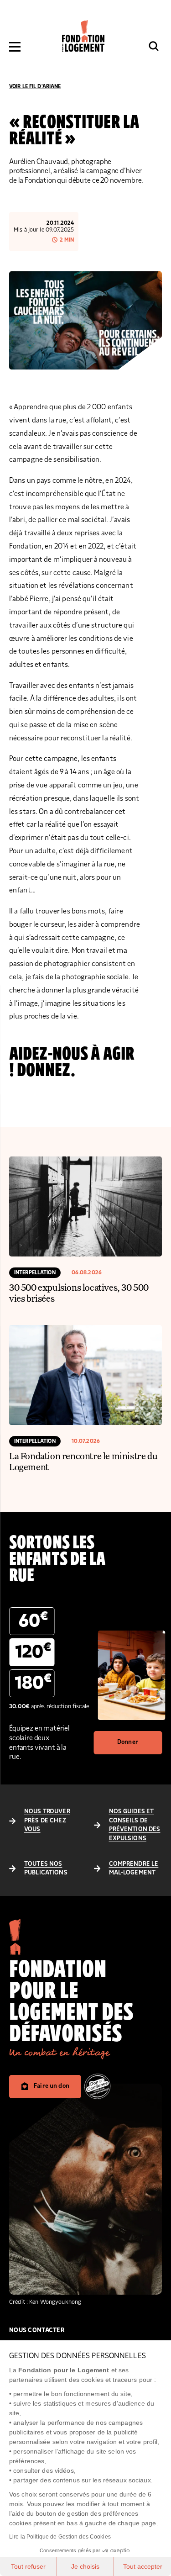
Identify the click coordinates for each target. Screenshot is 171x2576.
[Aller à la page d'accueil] (83, 36)
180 (33, 1682)
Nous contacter (37, 2330)
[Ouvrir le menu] (15, 47)
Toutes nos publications (46, 1869)
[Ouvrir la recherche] (154, 46)
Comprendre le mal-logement (134, 1869)
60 (33, 1620)
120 (33, 1651)
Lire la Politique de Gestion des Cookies (60, 2537)
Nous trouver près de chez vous (47, 1820)
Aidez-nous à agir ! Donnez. (72, 1062)
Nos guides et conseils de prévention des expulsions (135, 1825)
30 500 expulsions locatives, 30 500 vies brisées (79, 1293)
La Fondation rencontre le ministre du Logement (83, 1461)
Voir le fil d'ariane (35, 86)
